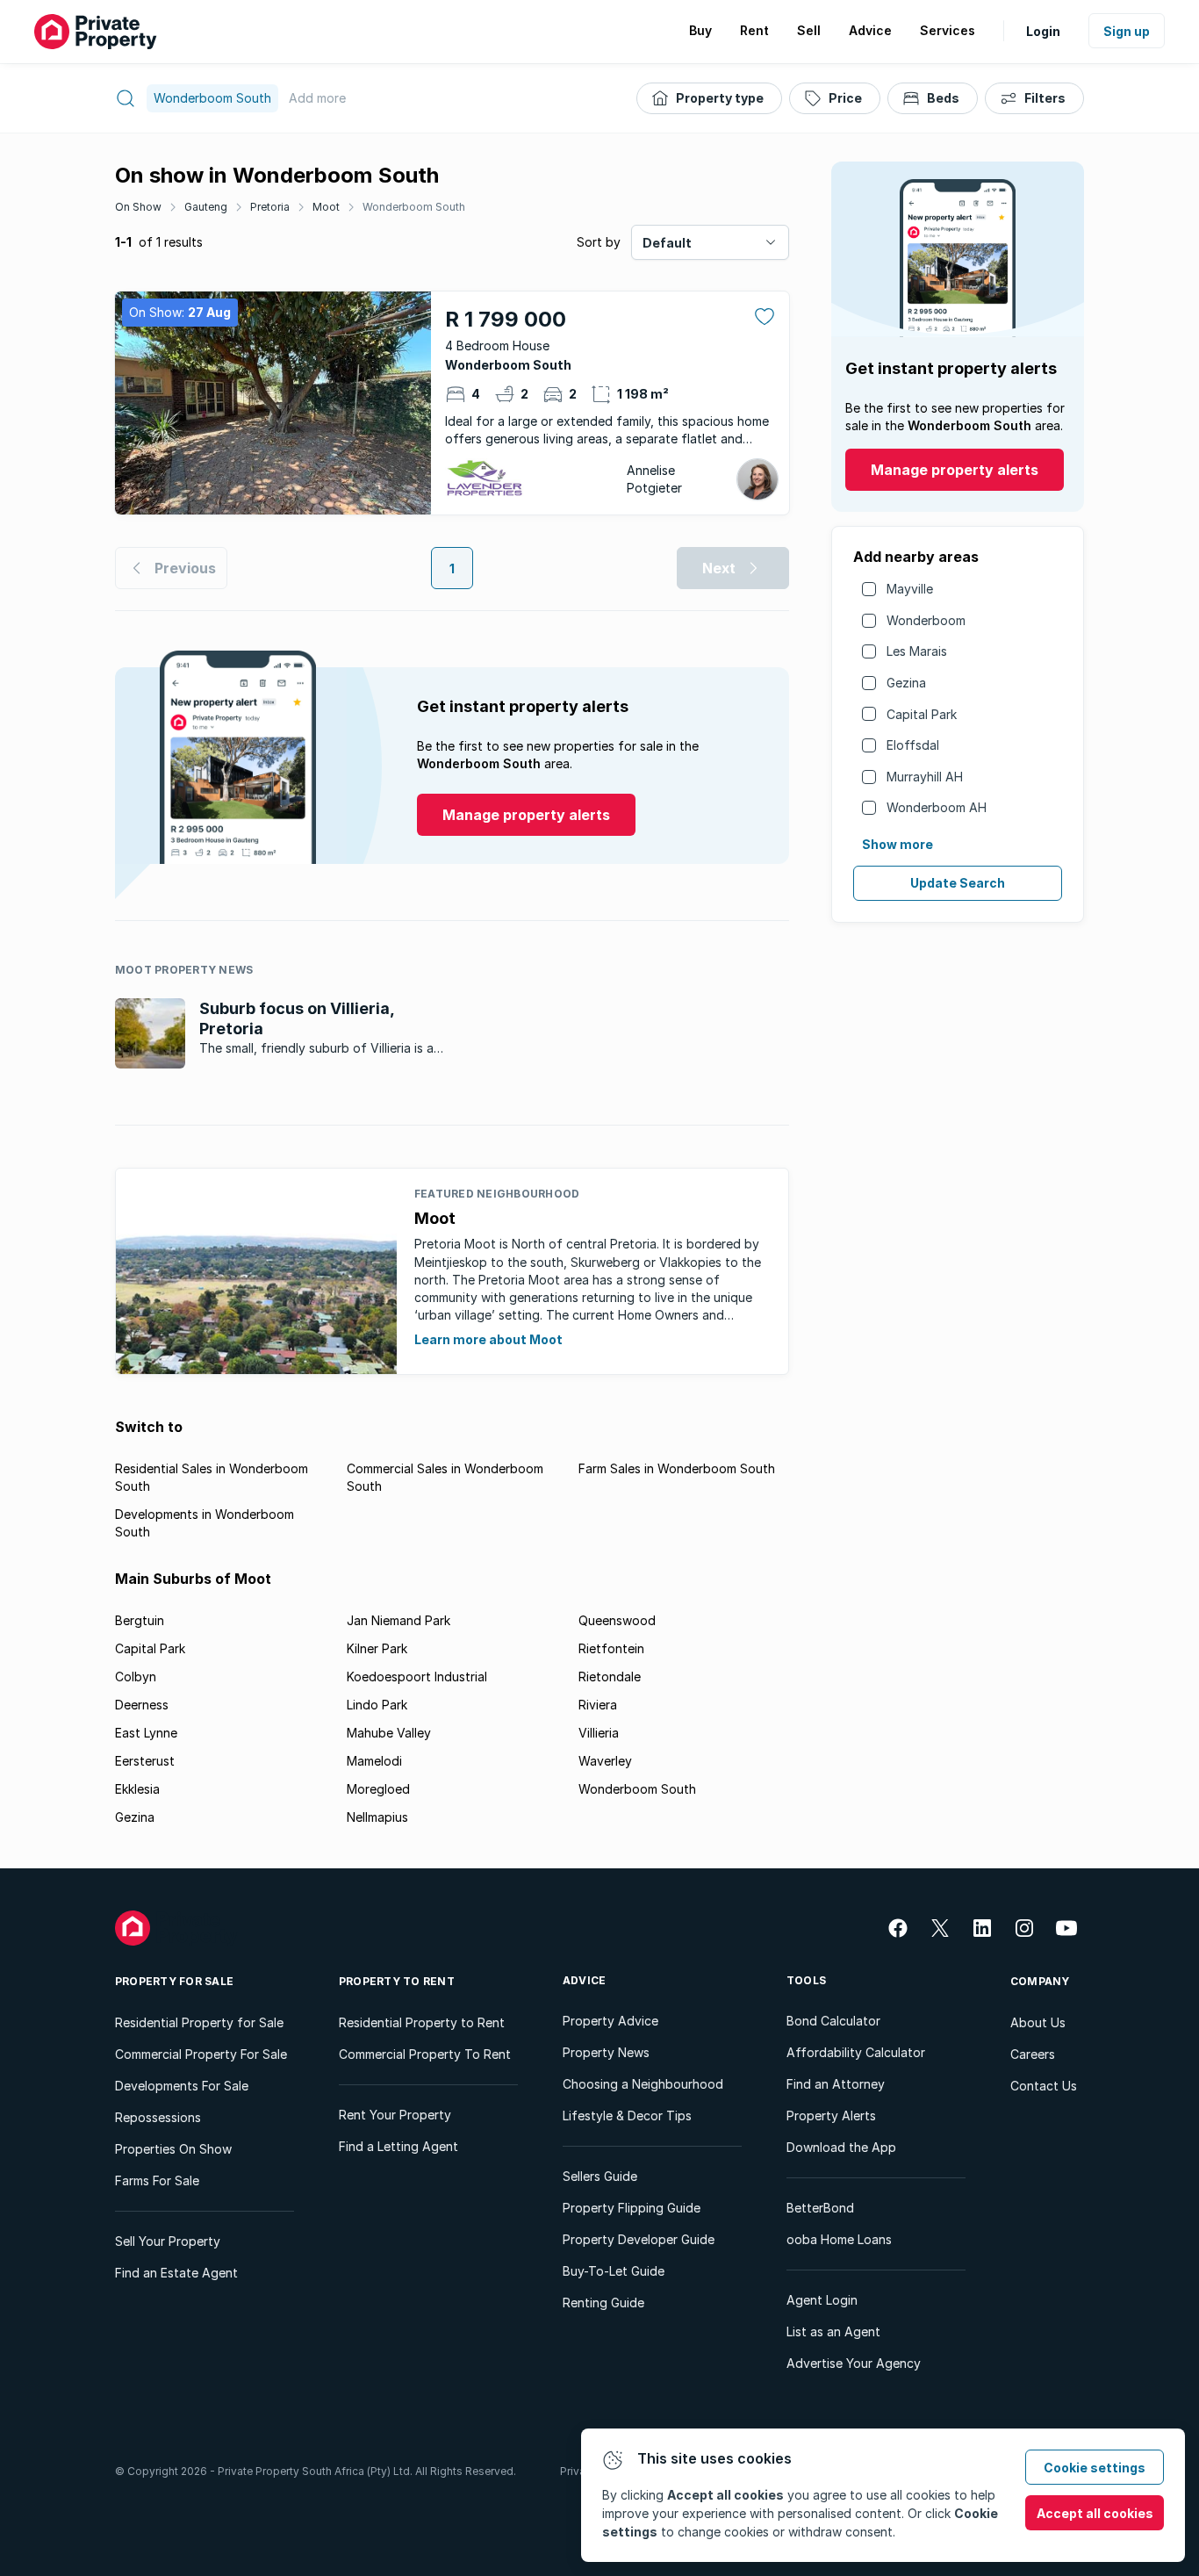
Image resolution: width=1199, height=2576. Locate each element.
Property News (606, 2052)
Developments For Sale (182, 2086)
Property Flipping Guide (632, 2208)
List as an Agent (833, 2331)
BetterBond (820, 2208)
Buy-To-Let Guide (614, 2271)
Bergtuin (140, 1620)
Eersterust (145, 1761)
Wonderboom (926, 620)
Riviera (598, 1705)
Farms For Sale (157, 2180)
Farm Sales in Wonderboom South (677, 1468)
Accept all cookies (1095, 2513)
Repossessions (158, 2117)
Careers (1033, 2054)
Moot (326, 207)
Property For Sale (174, 1981)
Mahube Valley (389, 1733)
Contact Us (1044, 2086)
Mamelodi (374, 1761)
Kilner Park (377, 1648)
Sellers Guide (600, 2176)
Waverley (605, 1761)
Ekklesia (137, 1789)
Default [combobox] (667, 243)
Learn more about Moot (488, 1339)
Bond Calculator (833, 2021)
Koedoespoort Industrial (417, 1677)
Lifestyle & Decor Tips (627, 2115)
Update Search (958, 883)
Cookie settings (1095, 2468)
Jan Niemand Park (398, 1620)
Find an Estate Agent (176, 2273)
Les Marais (917, 651)
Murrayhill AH (925, 777)
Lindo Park (377, 1705)
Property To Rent (397, 1981)
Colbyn (136, 1677)
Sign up (1127, 31)
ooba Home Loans (839, 2239)
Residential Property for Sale (199, 2022)
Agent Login (822, 2300)
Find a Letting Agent (398, 2146)
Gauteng (206, 207)
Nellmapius (377, 1817)
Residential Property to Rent (422, 2022)
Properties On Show (173, 2149)
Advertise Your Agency (854, 2363)
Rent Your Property (395, 2115)
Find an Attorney (836, 2084)
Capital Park (922, 714)
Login (1043, 31)
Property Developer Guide (639, 2239)
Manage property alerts (955, 470)
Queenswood (617, 1620)
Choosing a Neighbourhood (643, 2084)
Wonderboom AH (937, 807)
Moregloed (378, 1789)
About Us (1038, 2022)
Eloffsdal (913, 745)
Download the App (841, 2147)
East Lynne (146, 1733)
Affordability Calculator (856, 2052)
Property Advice (610, 2021)
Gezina (906, 683)
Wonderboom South (414, 207)
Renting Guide (603, 2303)
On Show (138, 207)
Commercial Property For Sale (201, 2054)
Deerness (142, 1705)
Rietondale (610, 1677)
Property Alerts (831, 2115)
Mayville (910, 589)
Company (1040, 1981)
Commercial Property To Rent (425, 2054)
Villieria (599, 1733)
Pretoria (270, 207)
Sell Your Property (168, 2241)
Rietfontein (611, 1648)
